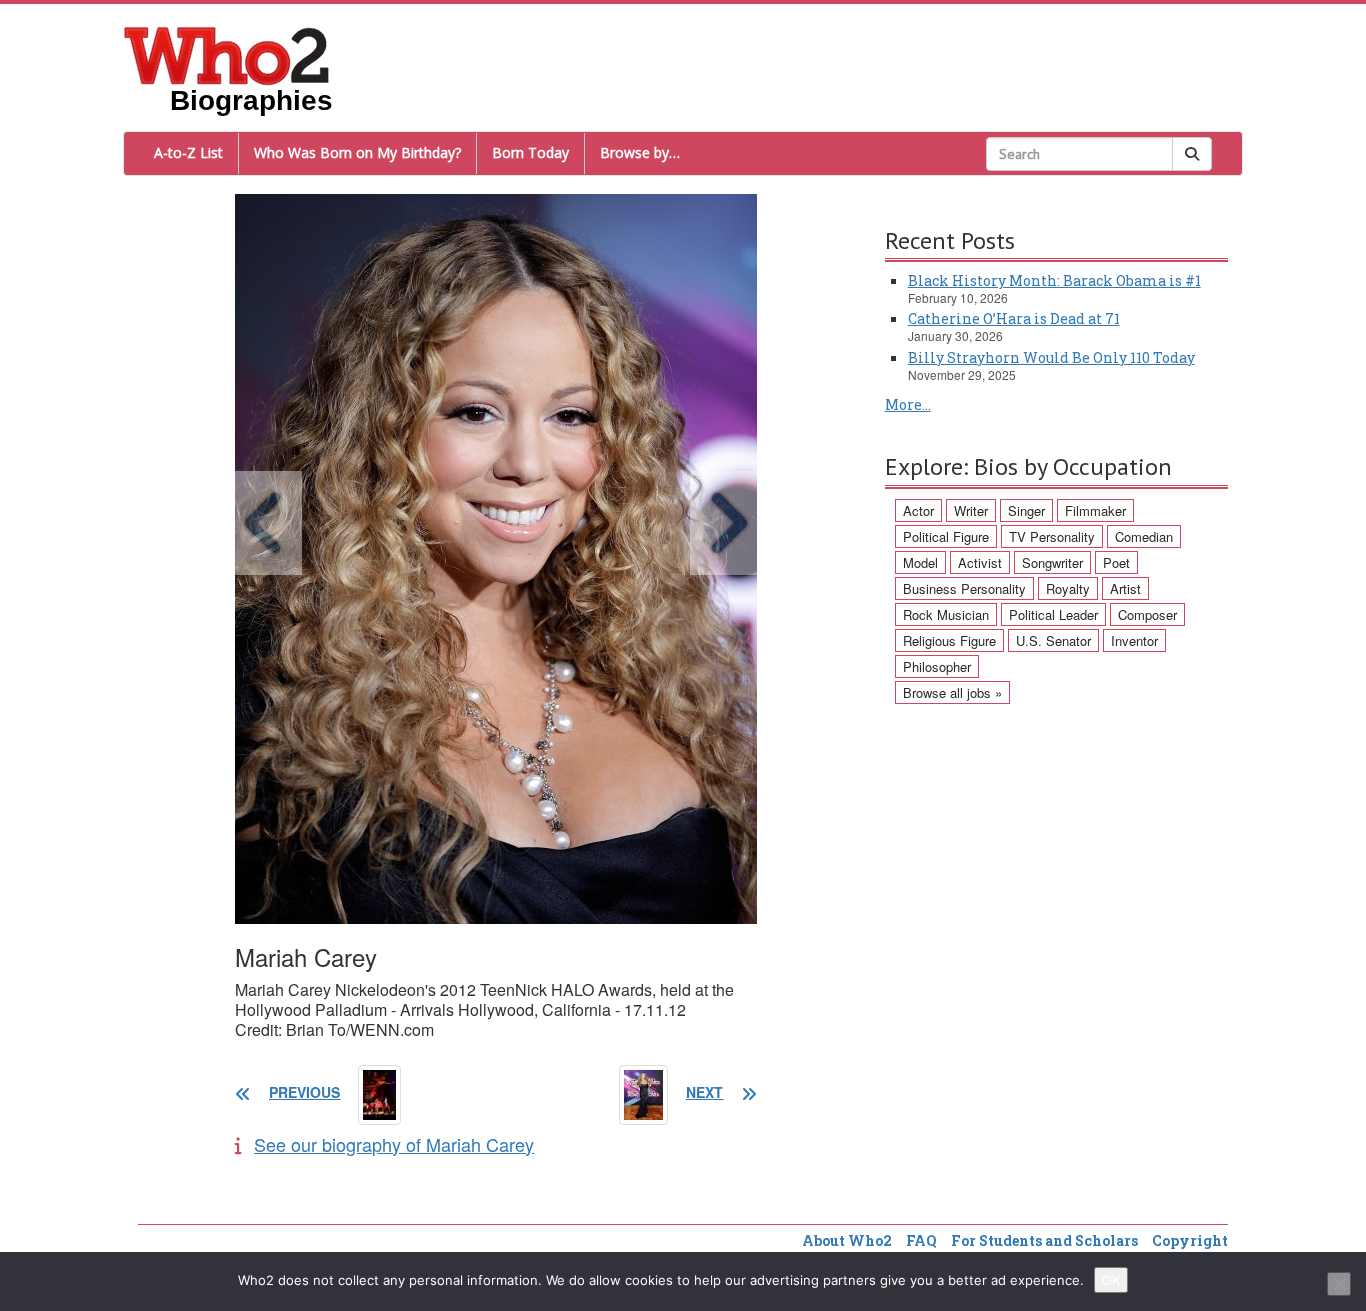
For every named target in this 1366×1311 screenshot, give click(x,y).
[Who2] (227, 54)
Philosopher (937, 666)
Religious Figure (949, 640)
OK (1111, 1280)
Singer (1026, 510)
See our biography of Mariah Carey (394, 1144)
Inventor (1134, 640)
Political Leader (1053, 614)
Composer (1147, 614)
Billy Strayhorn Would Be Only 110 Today (1051, 357)
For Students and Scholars (1044, 1240)
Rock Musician (946, 614)
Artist (1125, 588)
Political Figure (946, 536)
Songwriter (1052, 562)
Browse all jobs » (952, 692)
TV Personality (1052, 536)
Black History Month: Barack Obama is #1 (1054, 280)
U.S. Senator (1053, 640)
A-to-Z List (188, 152)
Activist (980, 562)
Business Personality (964, 588)
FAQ (921, 1240)
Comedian (1144, 536)
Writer (971, 510)
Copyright (1190, 1240)
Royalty (1068, 588)
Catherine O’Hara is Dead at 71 (1014, 318)
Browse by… (640, 152)
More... (908, 404)
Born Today (530, 152)
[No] (1339, 1284)
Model (920, 562)
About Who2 (847, 1240)
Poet (1116, 562)
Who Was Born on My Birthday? (357, 152)
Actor (918, 510)
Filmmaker (1095, 510)
